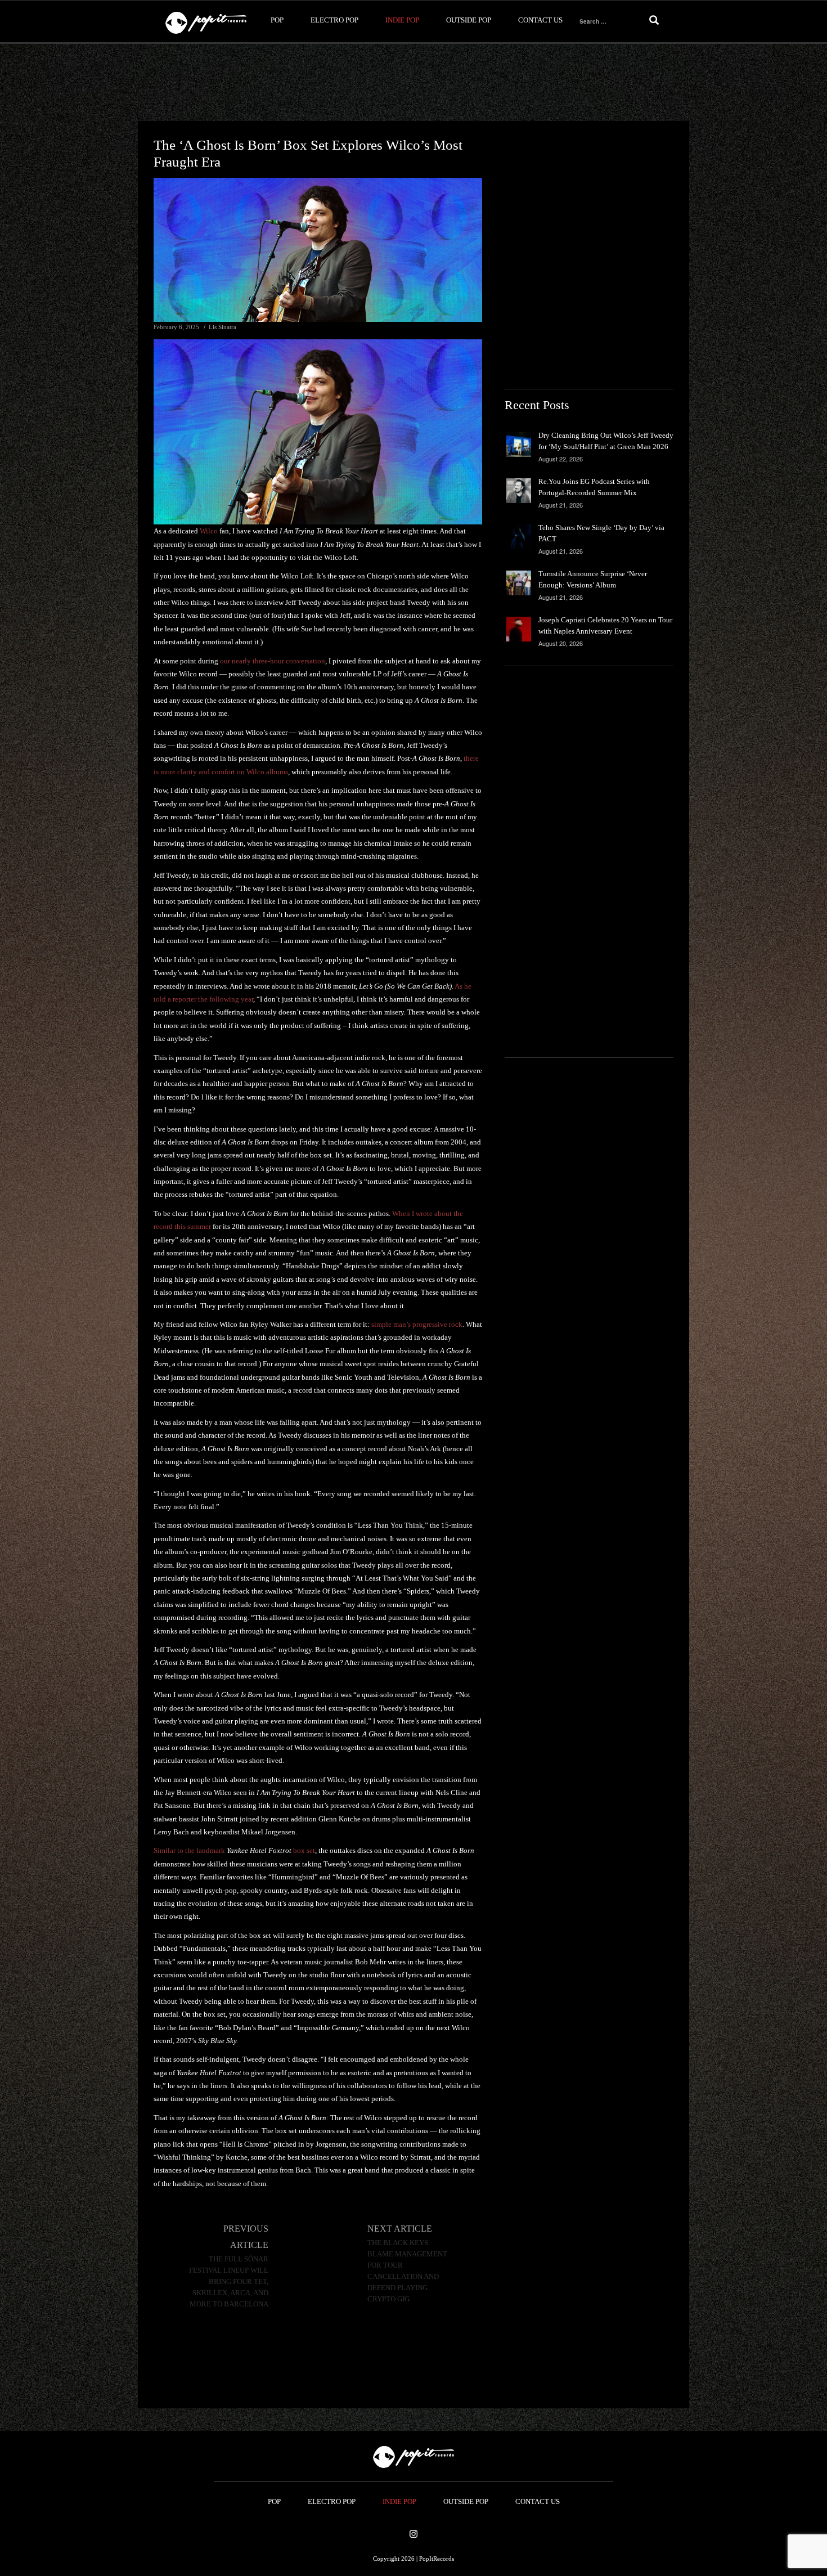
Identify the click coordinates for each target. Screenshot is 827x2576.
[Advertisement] (414, 83)
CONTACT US (540, 20)
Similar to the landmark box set (234, 1850)
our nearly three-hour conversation (273, 661)
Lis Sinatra (223, 327)
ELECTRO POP (334, 20)
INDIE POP (402, 20)
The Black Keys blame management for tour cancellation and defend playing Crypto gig (407, 2271)
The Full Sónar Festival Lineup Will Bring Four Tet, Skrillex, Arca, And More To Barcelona (229, 2282)
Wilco (209, 531)
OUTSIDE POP (469, 20)
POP (277, 20)
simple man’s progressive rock (417, 1324)
